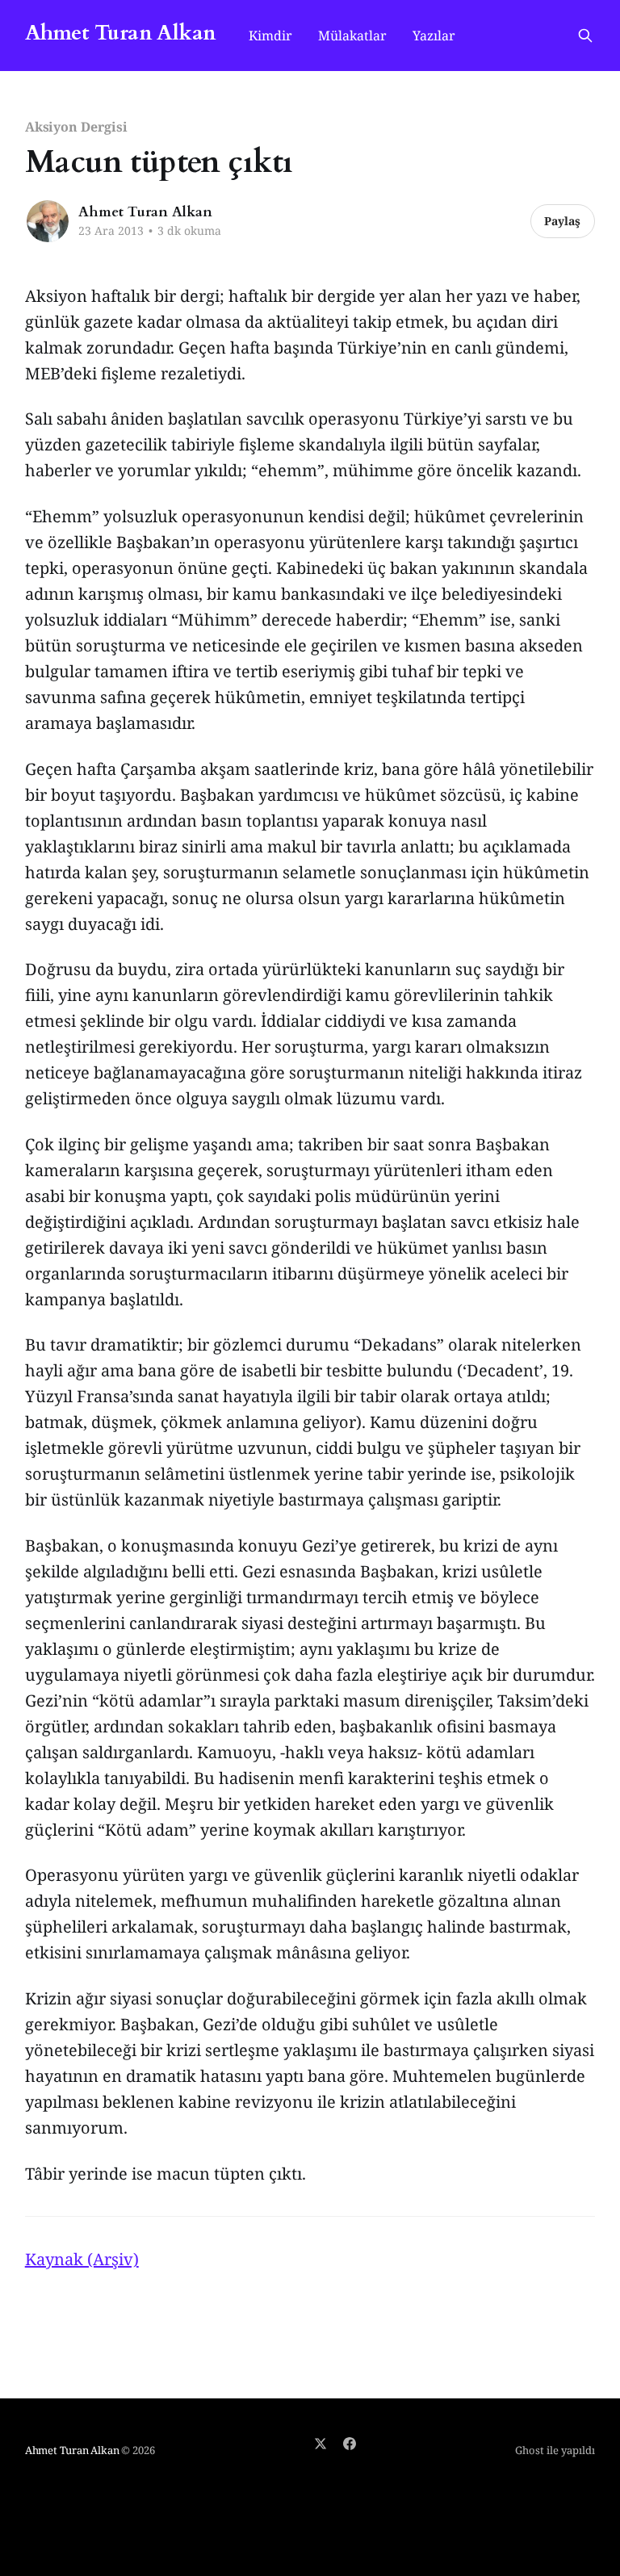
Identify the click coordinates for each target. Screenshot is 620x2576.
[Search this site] (585, 36)
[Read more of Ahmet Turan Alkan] (48, 221)
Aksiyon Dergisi (76, 127)
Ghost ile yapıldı (555, 2450)
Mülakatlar (352, 36)
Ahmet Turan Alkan (121, 34)
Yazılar (434, 36)
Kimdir (270, 36)
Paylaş (562, 221)
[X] (320, 2444)
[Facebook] (350, 2444)
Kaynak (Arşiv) (82, 2259)
